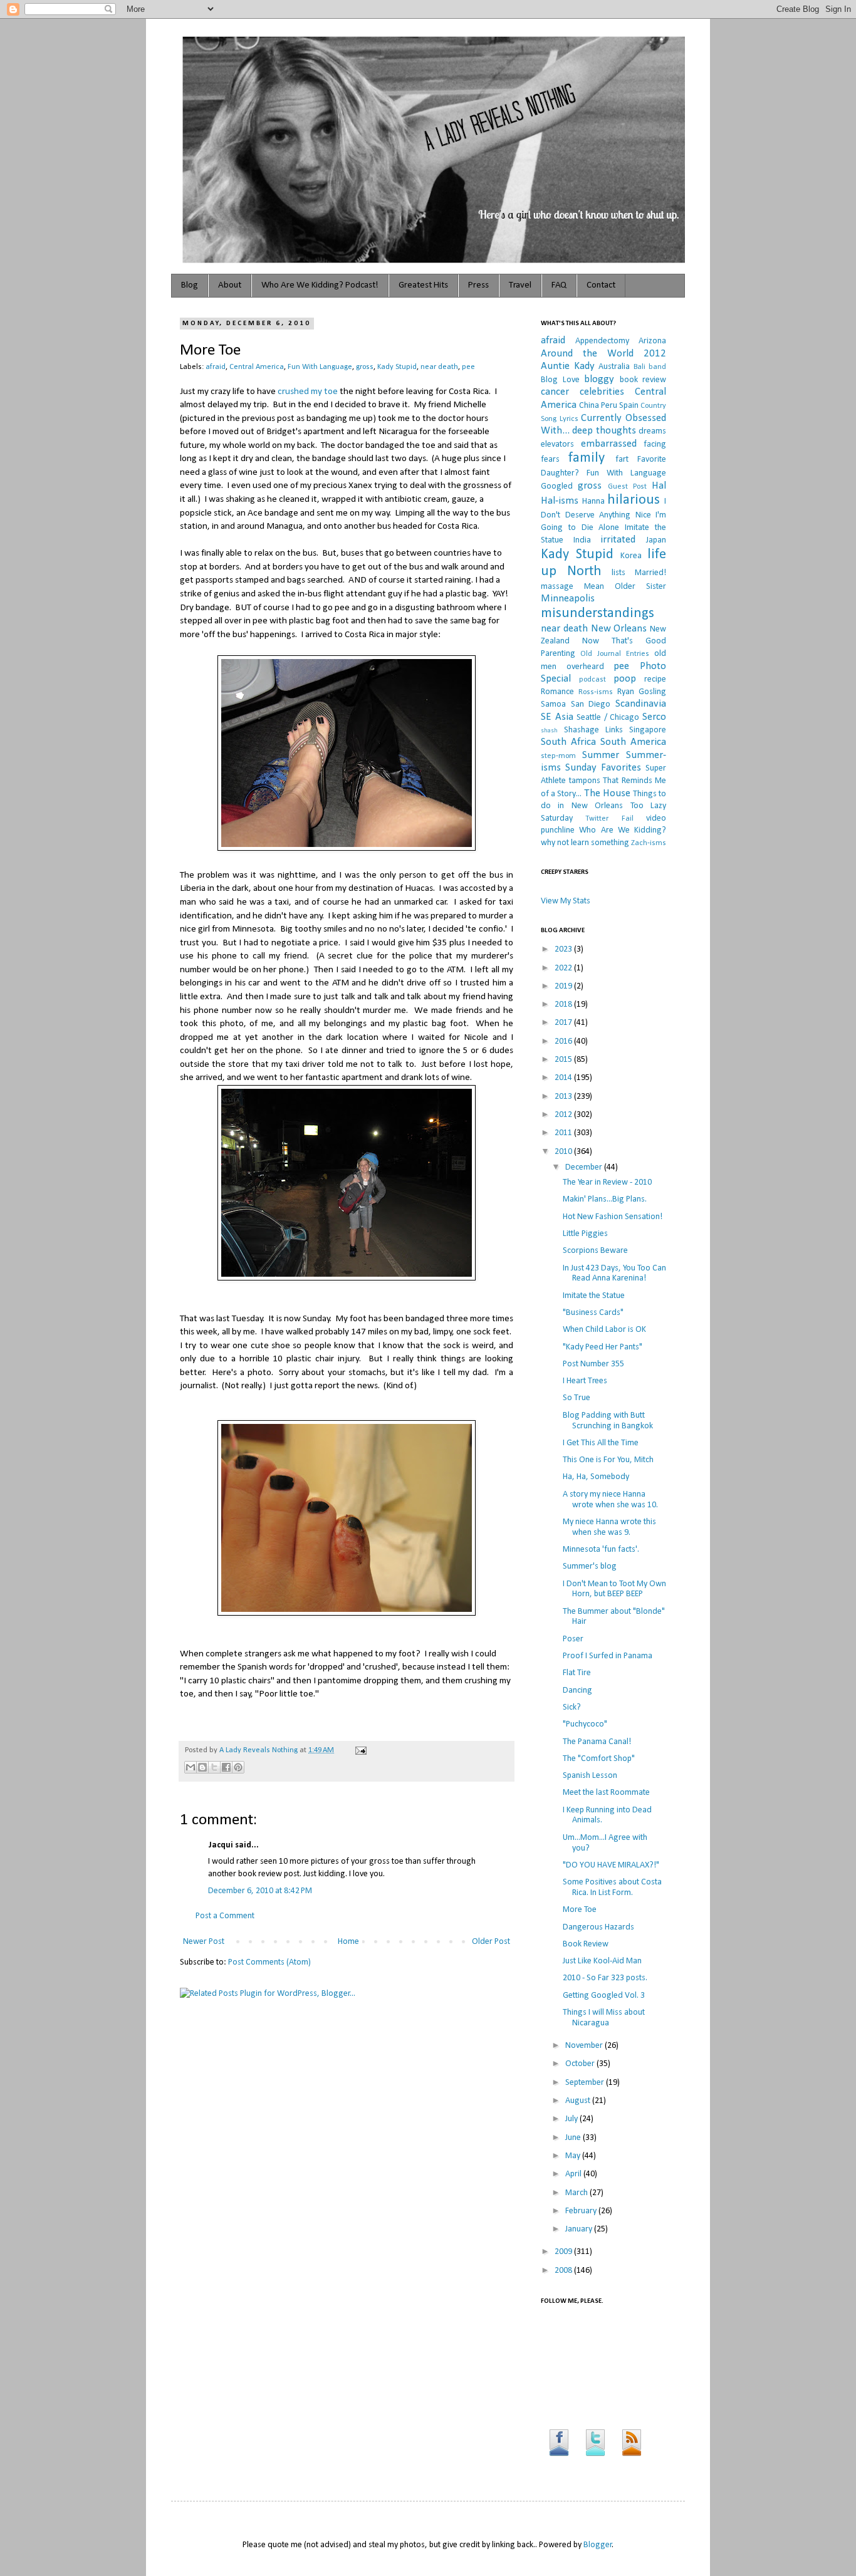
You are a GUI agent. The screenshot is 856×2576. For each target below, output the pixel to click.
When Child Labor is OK (604, 1330)
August (579, 2101)
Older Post (491, 1942)
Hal (659, 486)
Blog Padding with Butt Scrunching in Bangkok (608, 1421)
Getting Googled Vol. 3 (604, 1996)
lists (619, 573)
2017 (564, 1023)
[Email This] (191, 1767)
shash (549, 731)
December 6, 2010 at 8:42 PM (260, 1891)
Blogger (598, 2545)
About (230, 285)
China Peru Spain (609, 406)
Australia (614, 367)
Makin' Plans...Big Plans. (605, 1199)
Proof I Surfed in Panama (608, 1656)
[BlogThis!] (202, 1767)
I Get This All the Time (601, 1443)
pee (468, 367)
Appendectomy (602, 341)
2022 (564, 968)
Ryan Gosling (642, 692)
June (574, 2138)
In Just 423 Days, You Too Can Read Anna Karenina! (614, 1274)
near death (439, 367)
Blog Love (560, 380)
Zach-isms (649, 843)
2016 (564, 1041)
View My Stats (566, 901)
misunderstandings (598, 614)
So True (577, 1398)
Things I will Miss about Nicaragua (604, 2018)
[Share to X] (214, 1767)
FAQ (559, 285)
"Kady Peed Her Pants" (603, 1347)
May (574, 2156)
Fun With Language (320, 367)
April (574, 2174)
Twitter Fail (609, 819)
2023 (564, 949)
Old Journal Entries (615, 654)
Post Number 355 (593, 1364)
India (582, 540)
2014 (564, 1078)
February (582, 2211)
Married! (650, 573)
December (585, 1167)
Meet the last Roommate (606, 1793)
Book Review (586, 1944)
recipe (655, 679)
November (585, 2046)
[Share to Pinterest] (238, 1767)
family (587, 458)
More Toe (580, 1910)
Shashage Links (593, 730)
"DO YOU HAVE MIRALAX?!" (611, 1865)
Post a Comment (225, 1916)
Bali (639, 367)
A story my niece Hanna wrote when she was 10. (610, 1500)
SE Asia (557, 717)
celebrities (602, 392)
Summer (601, 755)
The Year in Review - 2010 (607, 1182)
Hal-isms (560, 501)
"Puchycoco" (585, 1724)
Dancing (577, 1690)
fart (622, 460)
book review (643, 380)
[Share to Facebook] (226, 1767)
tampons (585, 781)
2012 (564, 1115)
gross (365, 367)
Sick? (572, 1707)
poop (625, 679)
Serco (654, 717)
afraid (216, 367)
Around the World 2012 (603, 354)
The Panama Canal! (597, 1742)
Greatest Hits (423, 285)
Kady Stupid (397, 367)
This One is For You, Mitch (608, 1460)
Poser (573, 1639)
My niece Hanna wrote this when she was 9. (609, 1527)
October (581, 2064)
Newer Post (204, 1942)
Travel (520, 285)
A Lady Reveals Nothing (259, 1750)
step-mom (558, 756)
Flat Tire (577, 1673)
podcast (592, 680)
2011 (564, 1133)
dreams (652, 431)
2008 (564, 2271)
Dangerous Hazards (598, 1927)
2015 (564, 1060)
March (577, 2193)
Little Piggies (585, 1234)
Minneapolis (568, 599)
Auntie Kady (568, 366)
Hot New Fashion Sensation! (613, 1217)
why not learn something (585, 843)
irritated (618, 540)
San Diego (591, 704)
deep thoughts (604, 431)
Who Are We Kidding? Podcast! (320, 285)
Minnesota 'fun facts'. (601, 1550)
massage (557, 587)
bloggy (599, 379)
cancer (555, 392)
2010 (564, 1152)
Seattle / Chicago (608, 718)
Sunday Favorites (603, 768)
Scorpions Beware (595, 1251)
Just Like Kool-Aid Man (602, 1961)
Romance (557, 692)
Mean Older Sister (625, 587)
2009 (564, 2252)
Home (348, 1942)
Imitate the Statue (594, 1296)
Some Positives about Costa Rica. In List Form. (612, 1888)
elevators (557, 444)
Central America (257, 367)
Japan (656, 540)
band (657, 367)
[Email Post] (359, 1750)
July (572, 2119)
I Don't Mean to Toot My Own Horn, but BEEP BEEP (614, 1589)
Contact (601, 285)
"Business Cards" (593, 1313)
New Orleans (619, 629)
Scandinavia (641, 704)
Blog (190, 285)
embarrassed (609, 444)
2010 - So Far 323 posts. (605, 1978)
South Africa (568, 742)
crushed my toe (308, 392)
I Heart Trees (585, 1381)
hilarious (634, 500)
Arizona (652, 341)
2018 (564, 1005)
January (580, 2229)
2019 (564, 986)
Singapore (648, 730)
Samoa (553, 704)
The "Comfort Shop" (599, 1759)
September (586, 2083)
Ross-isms (596, 692)
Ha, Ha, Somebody (596, 1477)
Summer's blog (590, 1566)
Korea (631, 556)
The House (607, 793)
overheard (585, 667)
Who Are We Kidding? (623, 830)
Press (478, 285)
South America (633, 742)
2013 (564, 1097)
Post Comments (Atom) (269, 1962)
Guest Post (627, 487)
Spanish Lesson (590, 1776)
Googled (557, 486)
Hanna (593, 501)
